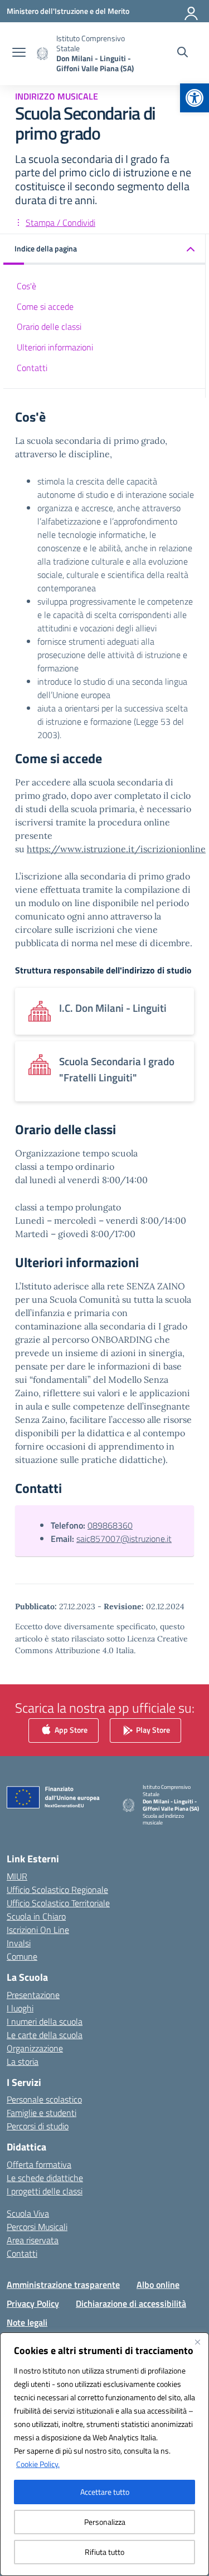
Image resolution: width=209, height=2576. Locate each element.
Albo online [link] (158, 2285)
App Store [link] (70, 1729)
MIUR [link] (17, 1876)
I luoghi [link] (20, 2008)
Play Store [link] (152, 1729)
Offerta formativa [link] (39, 2164)
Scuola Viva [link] (28, 2213)
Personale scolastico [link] (44, 2099)
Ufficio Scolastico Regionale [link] (57, 1890)
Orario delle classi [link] (49, 327)
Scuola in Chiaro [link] (36, 1916)
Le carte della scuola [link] (45, 2035)
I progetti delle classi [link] (45, 2191)
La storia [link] (23, 2061)
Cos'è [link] (26, 286)
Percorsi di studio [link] (38, 2126)
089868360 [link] (110, 1525)
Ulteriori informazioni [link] (55, 347)
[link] (195, 98)
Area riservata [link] (33, 2240)
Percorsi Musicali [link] (37, 2227)
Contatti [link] (32, 368)
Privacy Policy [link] (33, 2303)
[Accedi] (192, 11)
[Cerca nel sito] (183, 53)
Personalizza (105, 2522)
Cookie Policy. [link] (38, 2464)
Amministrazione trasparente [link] (63, 2285)
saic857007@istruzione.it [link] (124, 1539)
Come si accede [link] (45, 306)
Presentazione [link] (33, 1995)
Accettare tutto (105, 2492)
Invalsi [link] (19, 1943)
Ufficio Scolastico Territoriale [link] (58, 1903)
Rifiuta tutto (104, 2552)
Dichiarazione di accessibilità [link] (131, 2303)
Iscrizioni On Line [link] (38, 1930)
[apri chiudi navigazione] (19, 53)
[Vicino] (197, 2342)
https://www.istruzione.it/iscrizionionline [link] (116, 849)
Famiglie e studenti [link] (42, 2113)
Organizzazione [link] (35, 2048)
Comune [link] (22, 1956)
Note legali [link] (27, 2322)
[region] (104, 2454)
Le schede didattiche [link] (45, 2178)
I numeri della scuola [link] (45, 2021)
